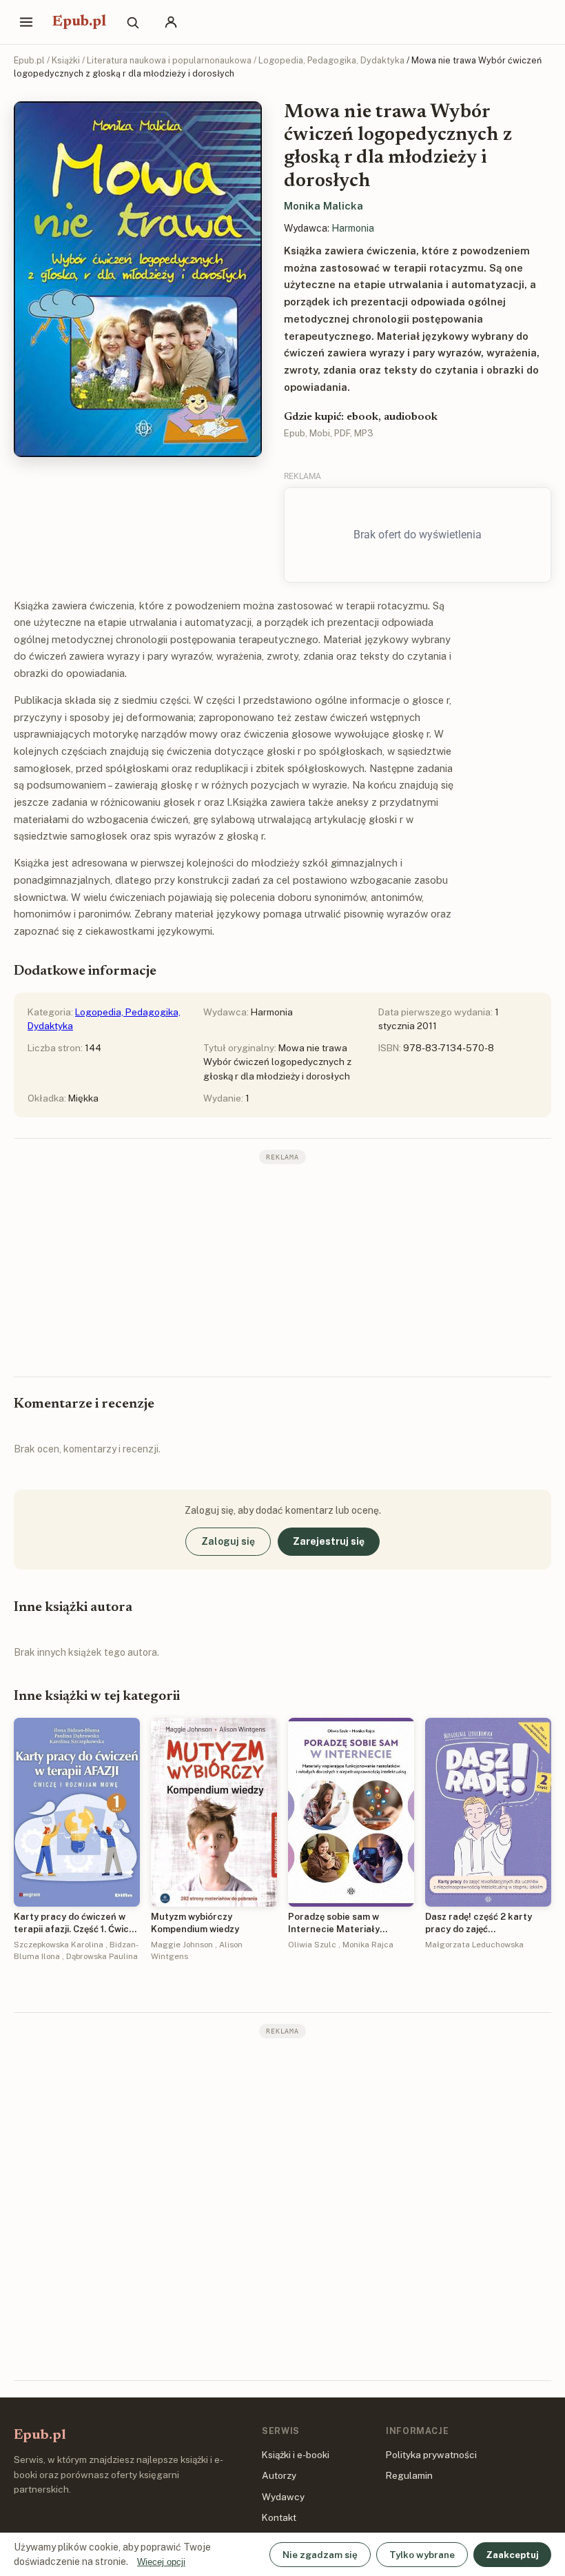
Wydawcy (283, 2497)
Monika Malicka (323, 206)
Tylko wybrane (422, 2555)
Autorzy (279, 2475)
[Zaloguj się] (171, 22)
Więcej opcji (161, 2562)
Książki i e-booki (296, 2455)
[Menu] (26, 22)
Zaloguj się (228, 1541)
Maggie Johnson (182, 1945)
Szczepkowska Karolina (59, 1945)
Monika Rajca (368, 1945)
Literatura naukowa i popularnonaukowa (169, 60)
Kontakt (279, 2517)
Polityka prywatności (431, 2455)
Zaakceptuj (512, 2555)
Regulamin (409, 2475)
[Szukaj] (132, 22)
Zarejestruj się (329, 1541)
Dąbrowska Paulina (102, 1956)
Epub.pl (79, 22)
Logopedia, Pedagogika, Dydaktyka (331, 60)
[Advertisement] (282, 1269)
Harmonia (353, 228)
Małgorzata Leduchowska (474, 1945)
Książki (66, 60)
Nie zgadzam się (320, 2555)
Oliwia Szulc (312, 1945)
